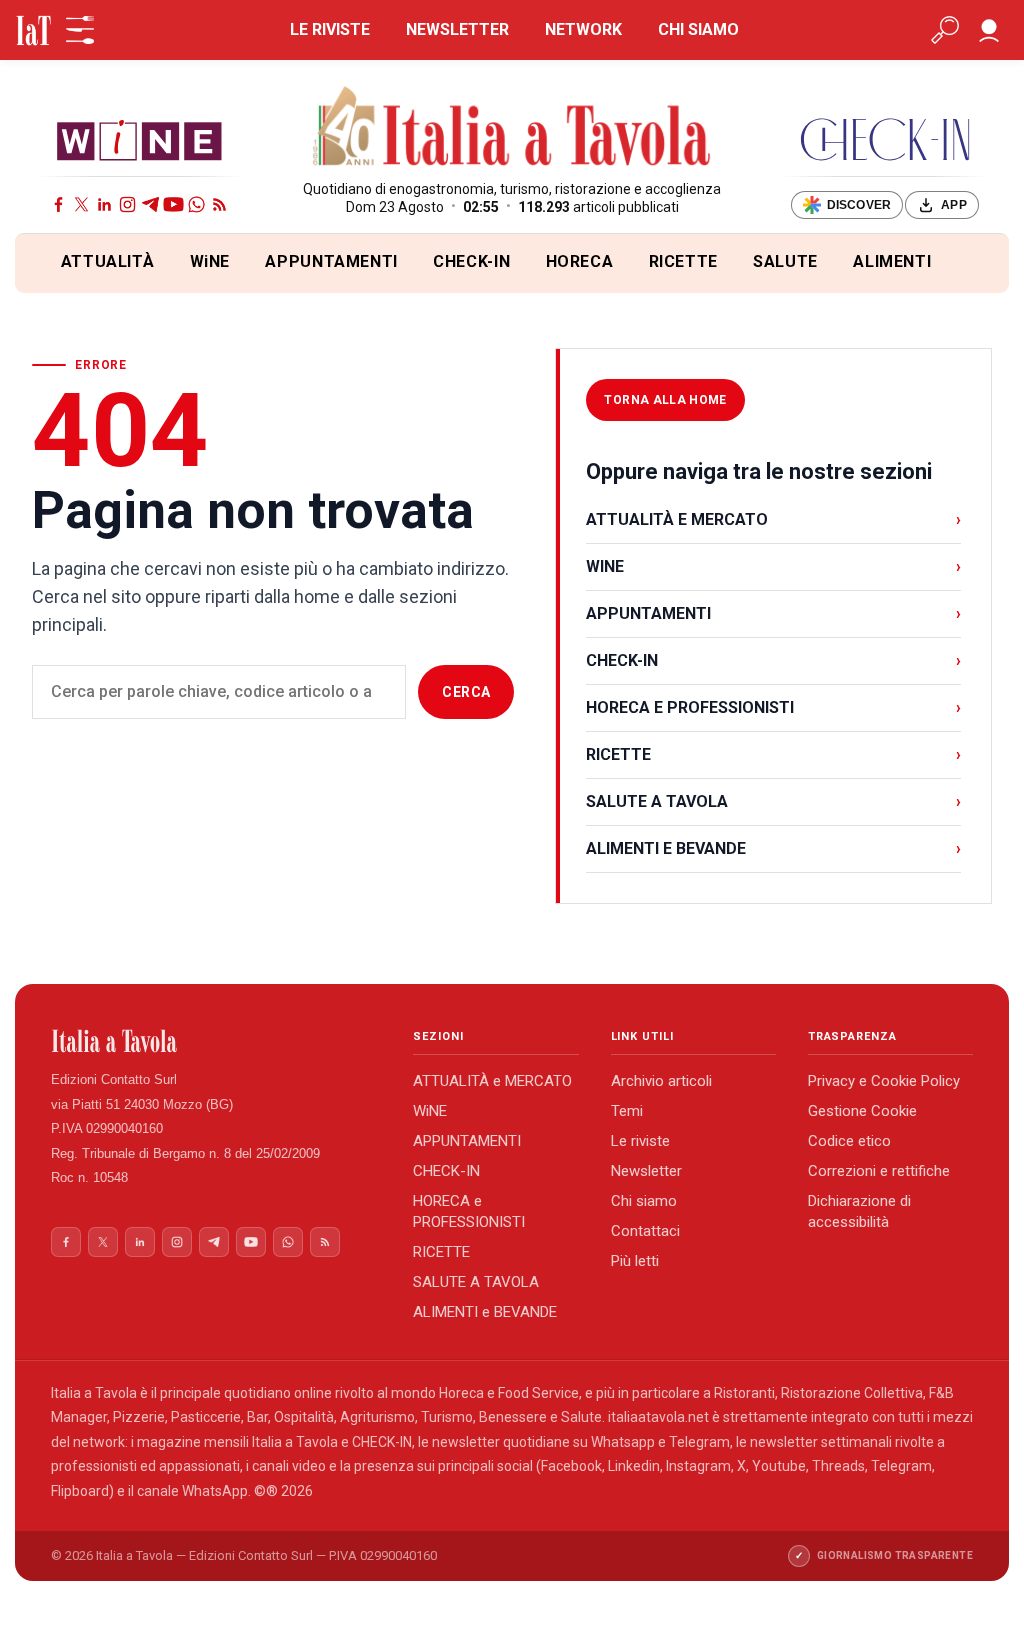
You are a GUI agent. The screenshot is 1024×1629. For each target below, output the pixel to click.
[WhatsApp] (196, 204)
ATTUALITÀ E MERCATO (773, 519)
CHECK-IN (471, 261)
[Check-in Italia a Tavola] (885, 139)
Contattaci (645, 1231)
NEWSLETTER (457, 29)
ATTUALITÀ (108, 261)
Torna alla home (665, 400)
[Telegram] (150, 204)
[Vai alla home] (48, 263)
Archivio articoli (661, 1081)
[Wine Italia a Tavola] (139, 139)
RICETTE (683, 261)
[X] (81, 204)
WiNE (210, 261)
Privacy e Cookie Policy (884, 1081)
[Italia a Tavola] (512, 129)
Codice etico (849, 1141)
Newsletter (646, 1171)
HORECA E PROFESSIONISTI (773, 707)
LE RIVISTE (330, 29)
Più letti (635, 1261)
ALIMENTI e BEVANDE (485, 1312)
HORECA (580, 261)
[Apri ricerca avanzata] (945, 30)
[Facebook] (58, 204)
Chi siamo (644, 1201)
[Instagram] (127, 204)
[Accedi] (989, 30)
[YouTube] (173, 204)
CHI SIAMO (698, 29)
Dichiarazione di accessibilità (859, 1211)
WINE (773, 566)
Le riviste (640, 1141)
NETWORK (583, 29)
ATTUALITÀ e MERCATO (492, 1081)
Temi (627, 1111)
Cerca (466, 692)
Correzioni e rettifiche (879, 1171)
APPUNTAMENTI (331, 261)
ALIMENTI (892, 261)
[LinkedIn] (104, 204)
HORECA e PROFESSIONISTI (469, 1211)
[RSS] (219, 204)
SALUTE (785, 261)
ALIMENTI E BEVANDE (773, 848)
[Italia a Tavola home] (216, 1041)
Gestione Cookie (862, 1111)
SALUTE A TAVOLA (773, 801)
